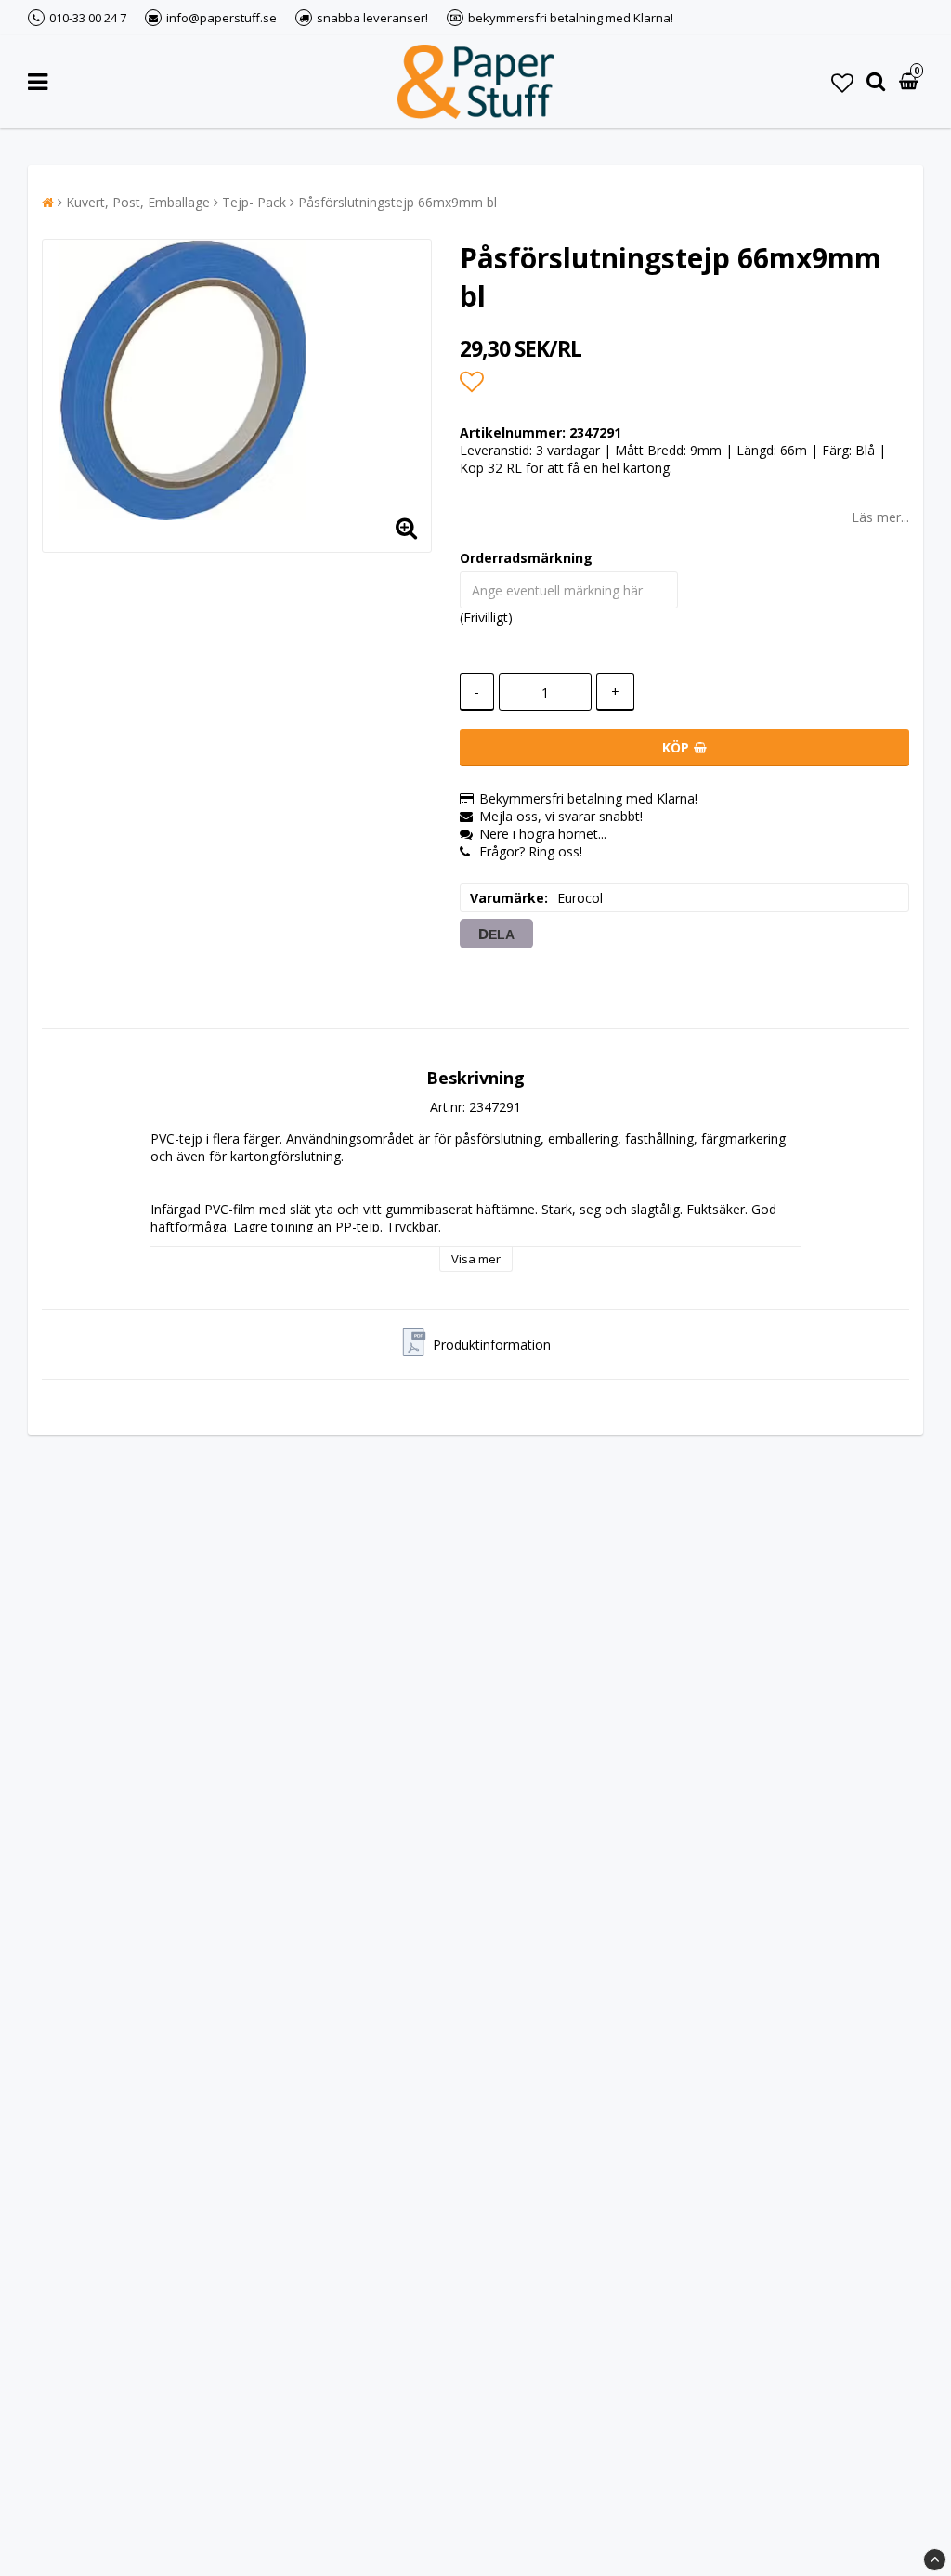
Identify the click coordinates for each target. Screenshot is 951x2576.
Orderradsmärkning (526, 558)
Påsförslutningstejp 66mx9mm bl (397, 202)
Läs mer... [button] (880, 517)
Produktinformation (492, 1345)
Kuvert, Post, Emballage (138, 202)
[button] (842, 82)
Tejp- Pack (254, 202)
